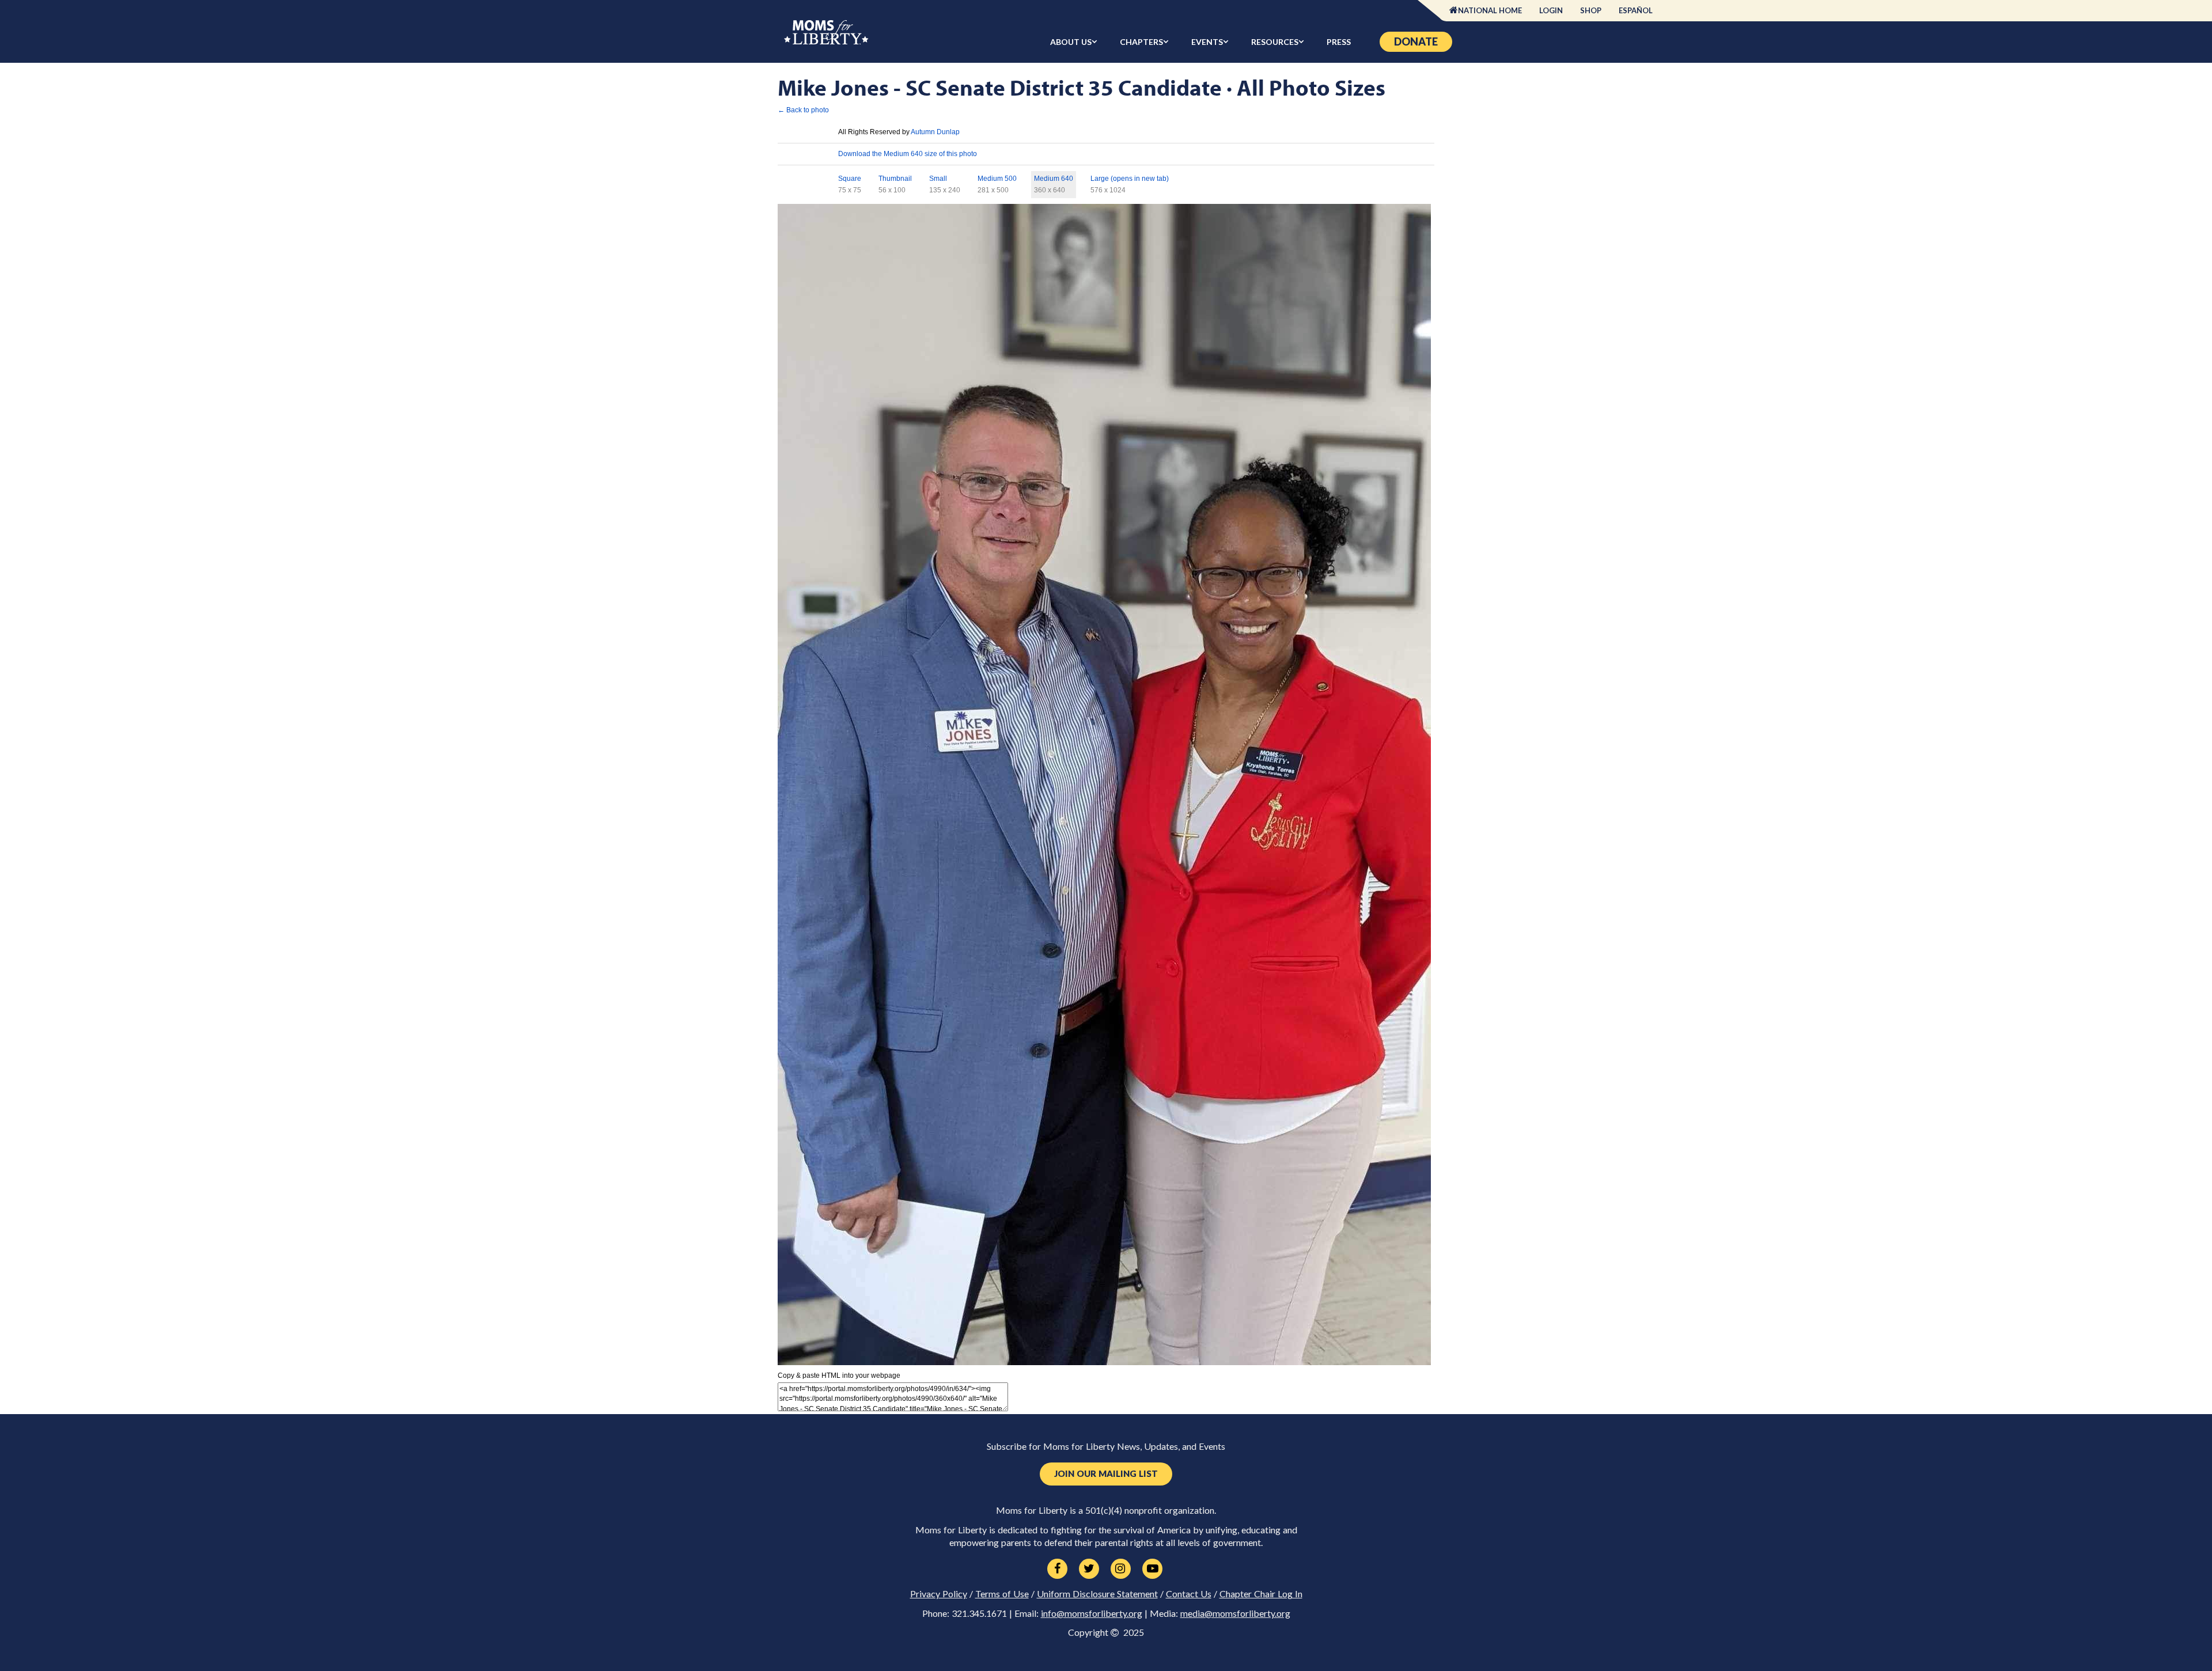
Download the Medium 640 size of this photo (908, 154)
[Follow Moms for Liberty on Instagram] (1121, 1569)
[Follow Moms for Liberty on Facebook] (1057, 1569)
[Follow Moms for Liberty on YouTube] (1152, 1569)
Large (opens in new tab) (1130, 179)
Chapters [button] (1141, 42)
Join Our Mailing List (1106, 1474)
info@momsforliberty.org (1092, 1613)
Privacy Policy (939, 1594)
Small (938, 179)
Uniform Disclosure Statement (1097, 1594)
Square (850, 179)
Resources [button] (1275, 42)
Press (1339, 42)
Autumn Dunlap (935, 132)
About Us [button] (1071, 42)
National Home (1490, 10)
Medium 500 (997, 179)
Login (1551, 10)
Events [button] (1207, 42)
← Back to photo (803, 110)
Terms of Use (1002, 1594)
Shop (1591, 10)
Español (1636, 10)
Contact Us (1189, 1594)
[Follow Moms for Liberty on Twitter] (1089, 1569)
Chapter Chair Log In (1261, 1594)
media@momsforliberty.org (1235, 1613)
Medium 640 (1054, 179)
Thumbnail (895, 179)
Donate (1416, 41)
